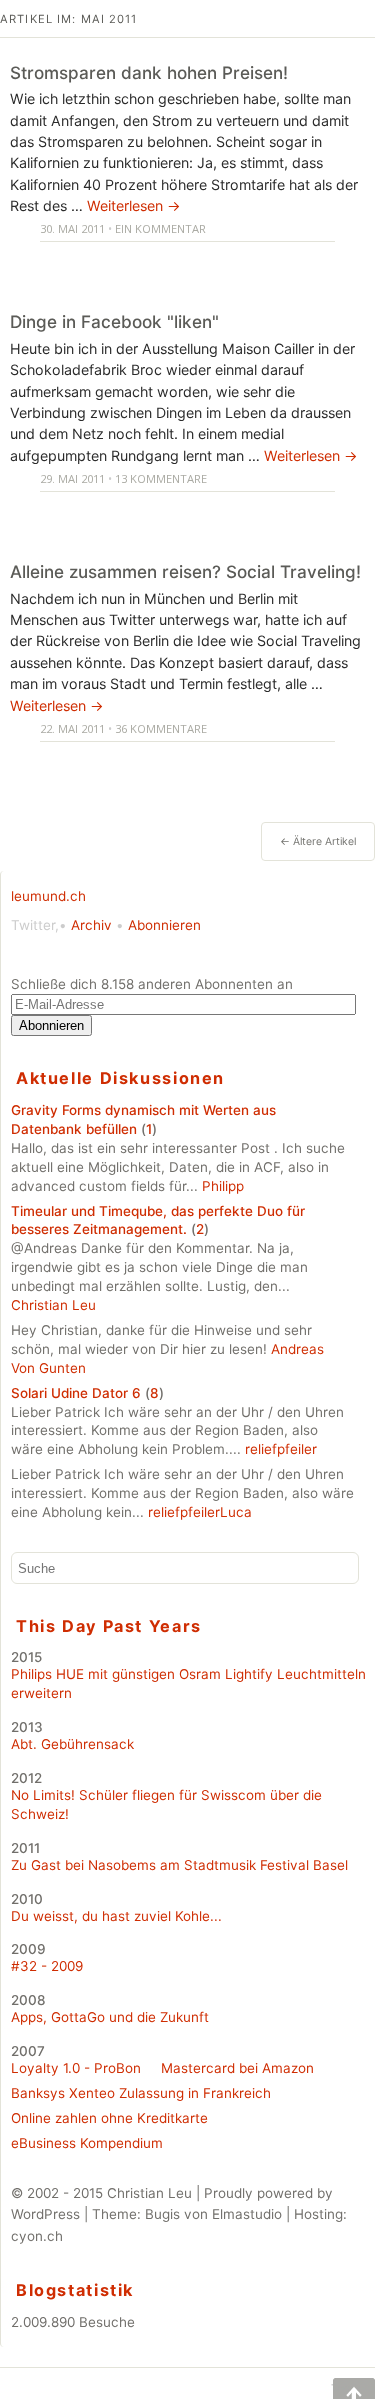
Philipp (223, 1186)
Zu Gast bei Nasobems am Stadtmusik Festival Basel (179, 1865)
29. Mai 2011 (72, 478)
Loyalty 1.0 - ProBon (76, 2068)
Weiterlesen (134, 205)
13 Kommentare (161, 478)
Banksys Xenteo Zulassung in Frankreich (141, 2093)
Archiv (91, 925)
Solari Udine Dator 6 (76, 1393)
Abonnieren (164, 925)
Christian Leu (53, 1305)
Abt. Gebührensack (72, 1744)
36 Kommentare (161, 728)
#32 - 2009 (47, 1966)
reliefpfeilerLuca (200, 1512)
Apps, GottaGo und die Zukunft (110, 2017)
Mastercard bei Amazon (237, 2068)
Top (340, 2388)
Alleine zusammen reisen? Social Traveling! (185, 571)
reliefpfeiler (281, 1449)
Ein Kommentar (160, 228)
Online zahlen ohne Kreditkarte (109, 2118)
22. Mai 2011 (72, 728)
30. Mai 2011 (72, 228)
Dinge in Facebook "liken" (114, 321)
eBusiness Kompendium (87, 2143)
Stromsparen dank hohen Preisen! (149, 72)
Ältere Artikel (318, 841)
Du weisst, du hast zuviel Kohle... (116, 1916)
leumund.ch (48, 896)
